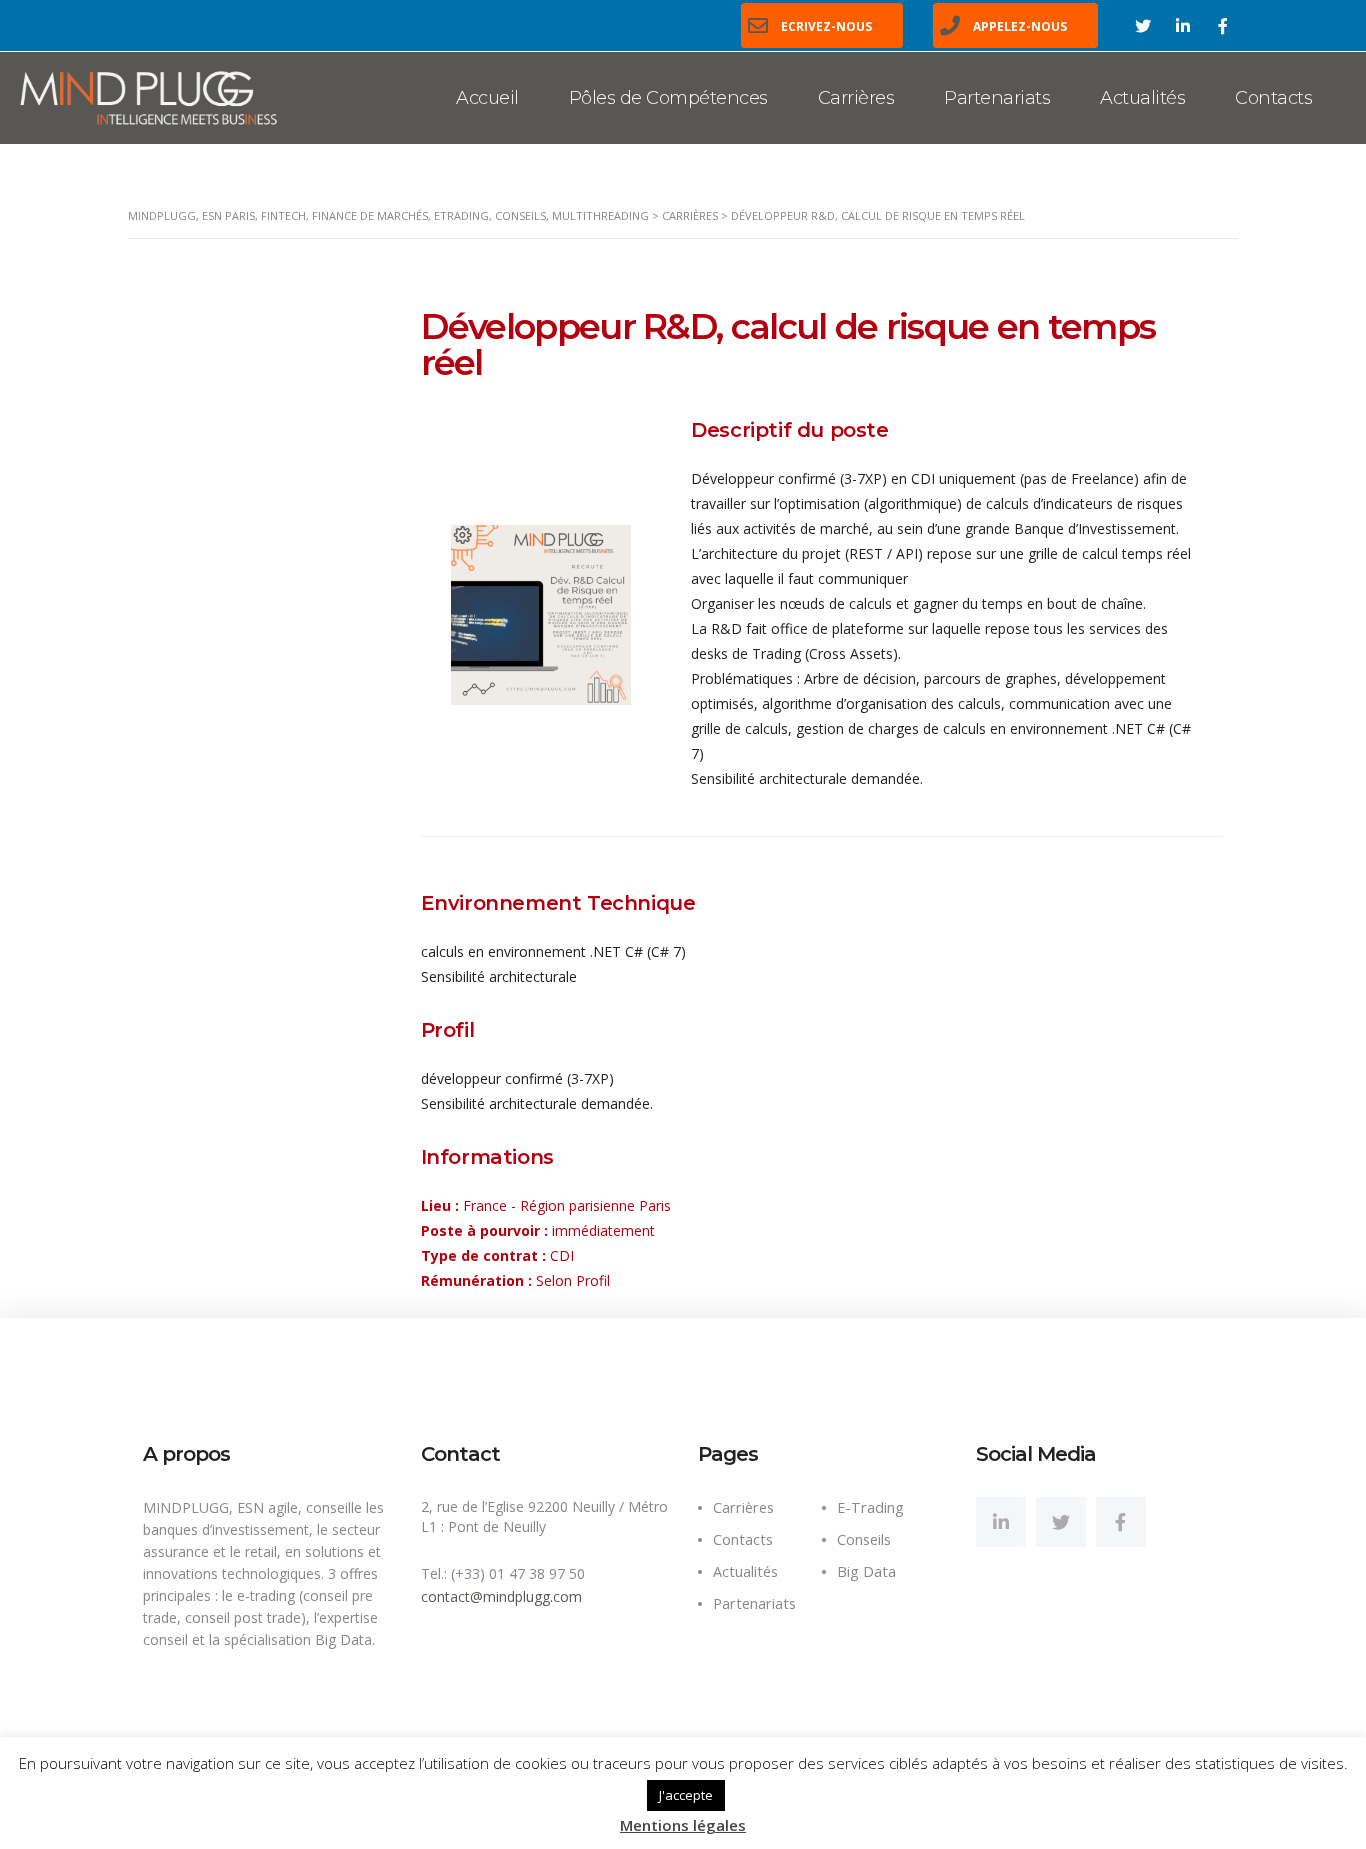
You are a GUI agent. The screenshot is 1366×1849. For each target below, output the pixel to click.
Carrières (856, 98)
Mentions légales (683, 1825)
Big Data (866, 1571)
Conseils (864, 1539)
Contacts (1273, 98)
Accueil (487, 98)
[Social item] (1001, 1522)
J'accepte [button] (686, 1795)
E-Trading (870, 1507)
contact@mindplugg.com (501, 1596)
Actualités (1142, 98)
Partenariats (997, 98)
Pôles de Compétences (668, 98)
